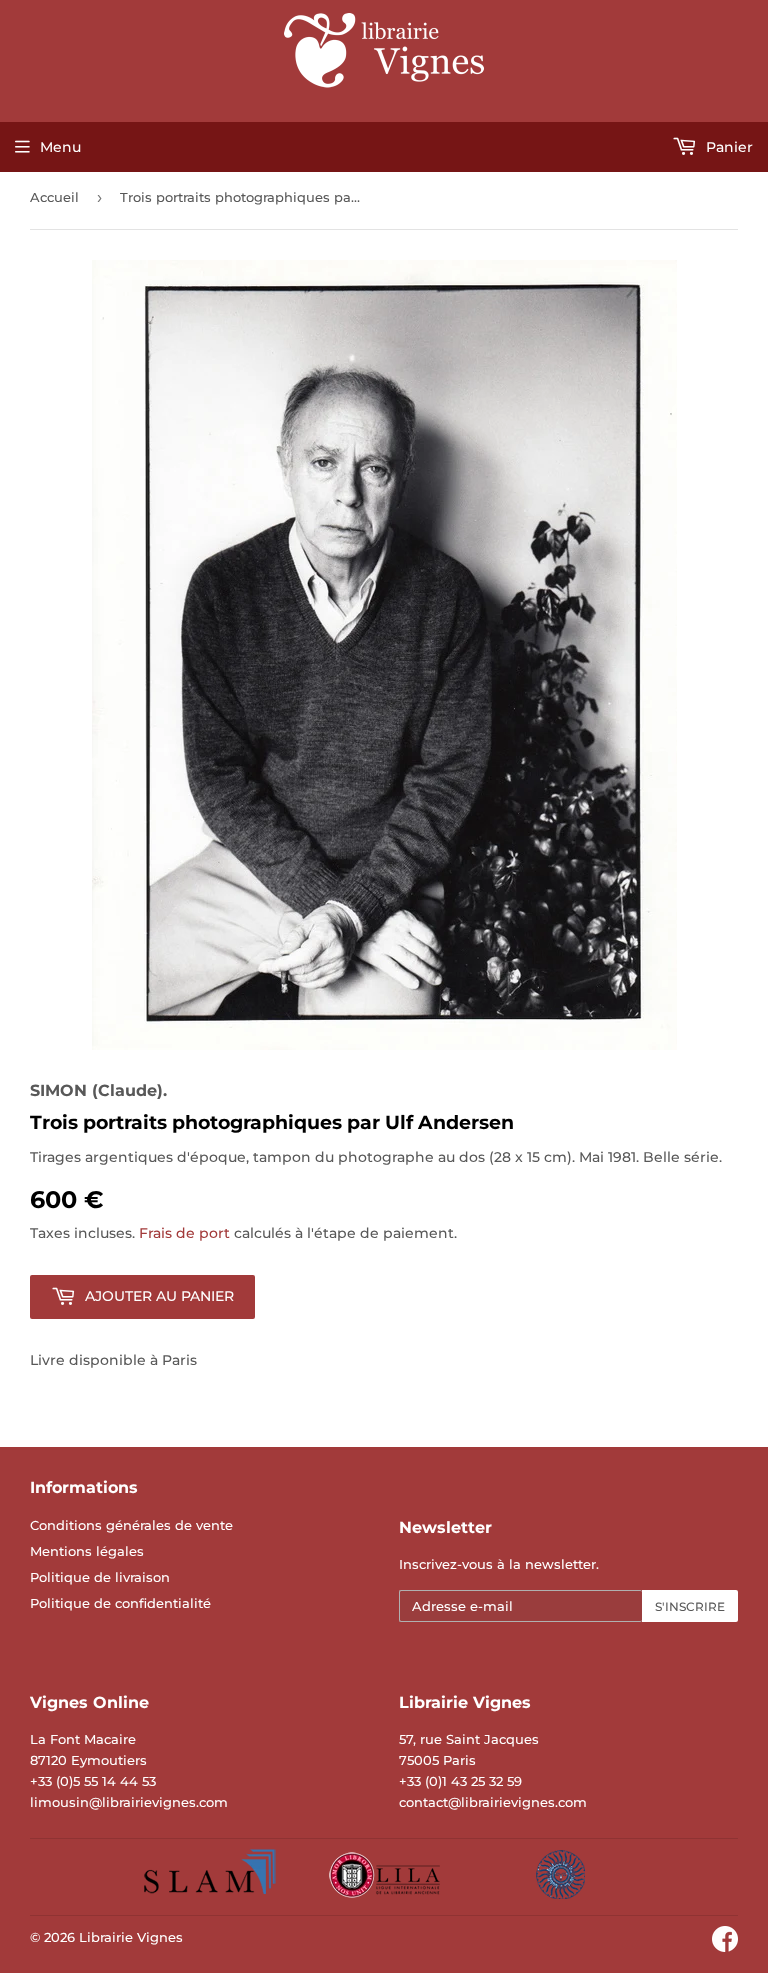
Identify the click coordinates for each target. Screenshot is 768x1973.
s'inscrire (690, 1606)
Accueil (54, 197)
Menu (60, 147)
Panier (727, 147)
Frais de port (184, 1233)
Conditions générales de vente (131, 1525)
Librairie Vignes (131, 1937)
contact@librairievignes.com (493, 1802)
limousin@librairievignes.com (129, 1802)
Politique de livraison (100, 1577)
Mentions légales (87, 1551)
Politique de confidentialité (120, 1603)
